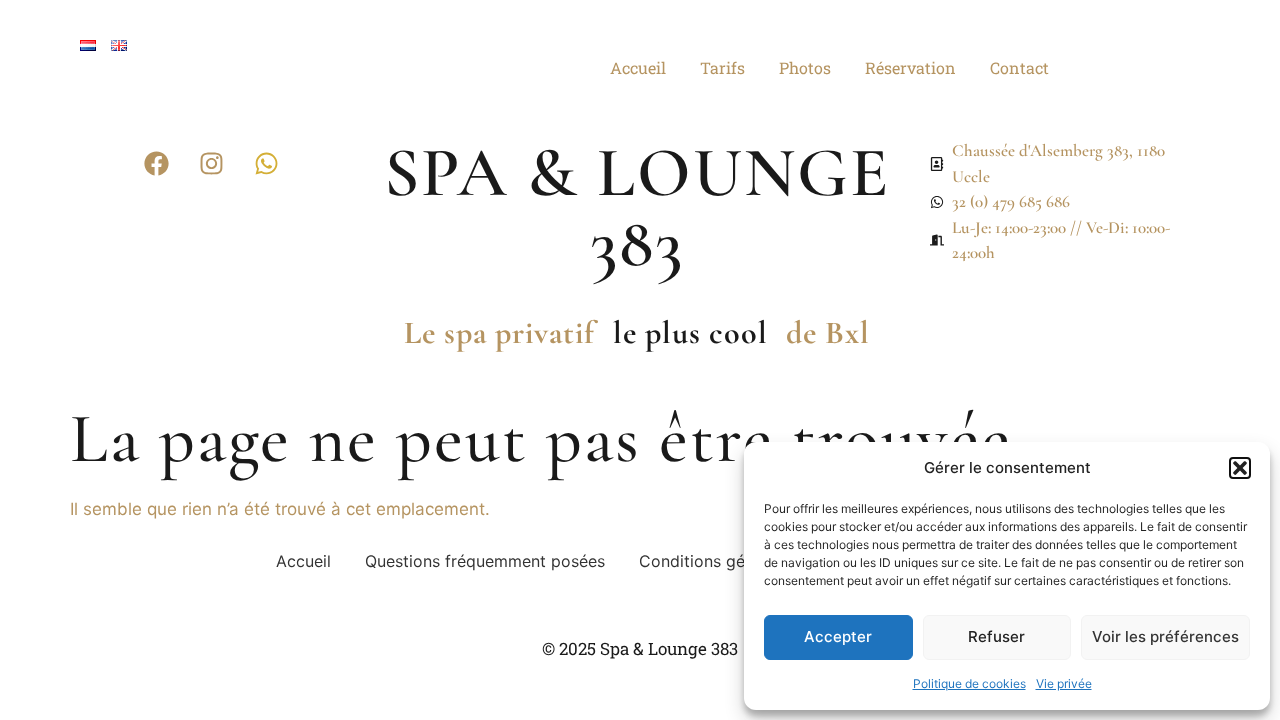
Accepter (838, 636)
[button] (1240, 468)
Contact (1019, 67)
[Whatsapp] (267, 163)
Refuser (996, 636)
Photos (805, 67)
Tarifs (722, 67)
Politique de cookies (969, 683)
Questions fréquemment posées (485, 561)
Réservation (910, 67)
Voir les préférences (1165, 636)
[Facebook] (157, 163)
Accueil (638, 67)
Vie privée (1064, 683)
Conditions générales (719, 561)
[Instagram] (212, 163)
